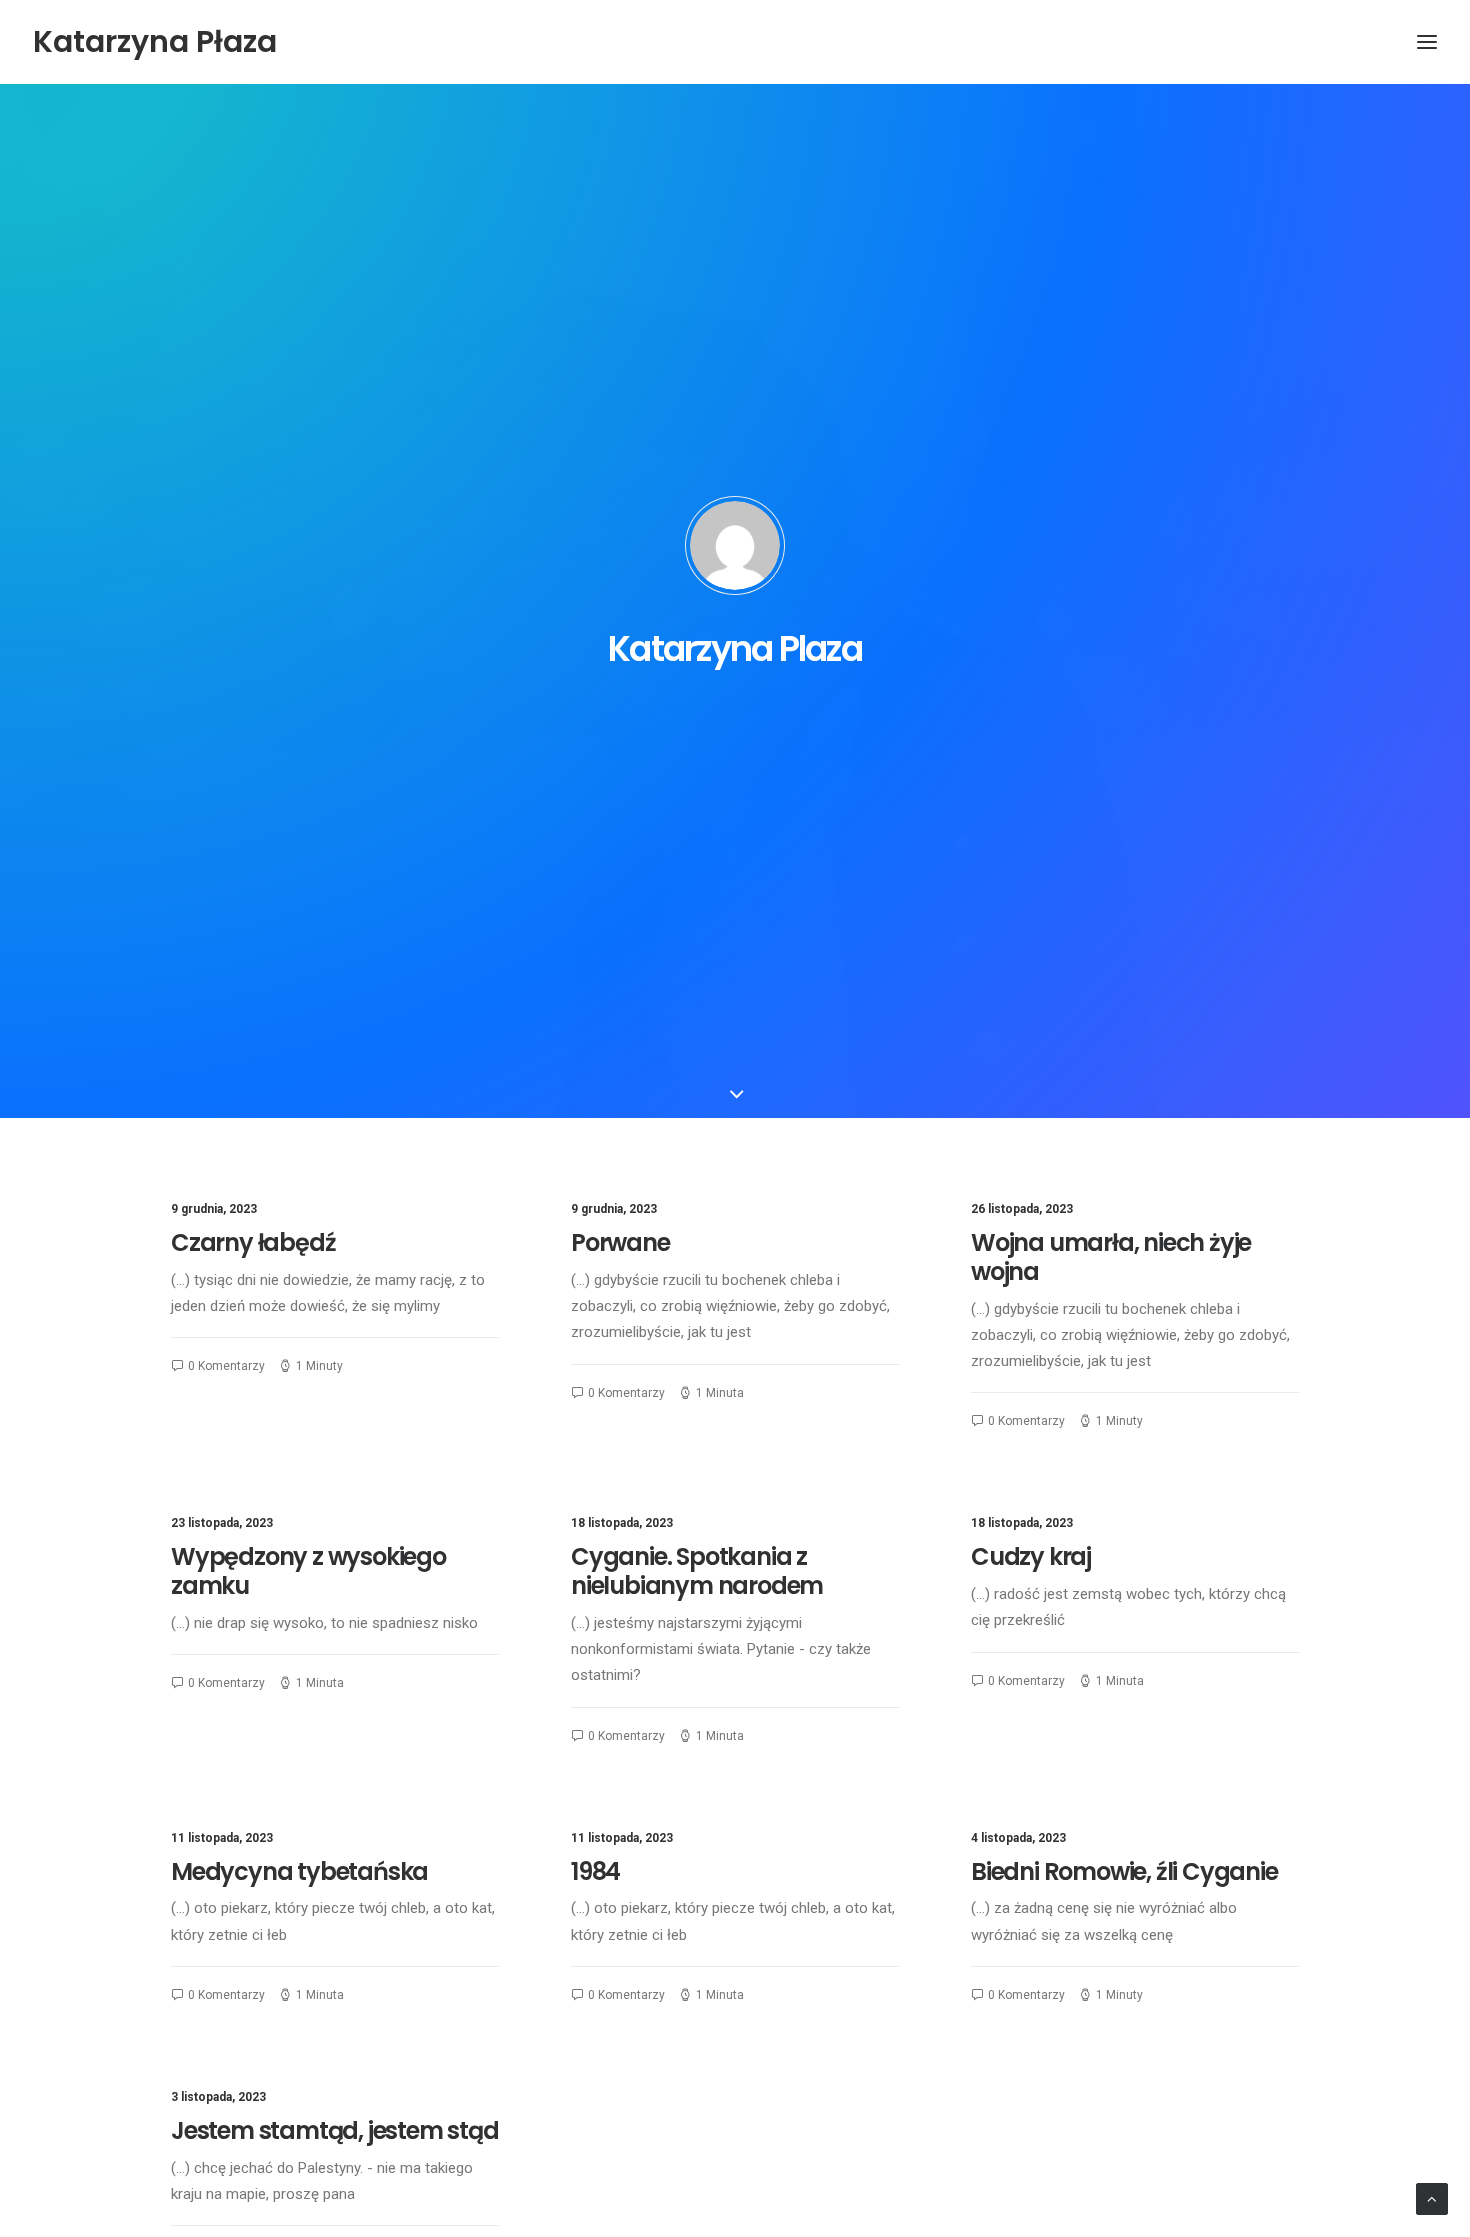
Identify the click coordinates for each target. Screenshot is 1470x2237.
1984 (595, 1871)
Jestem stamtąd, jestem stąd (335, 2130)
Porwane (620, 1242)
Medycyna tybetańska (299, 1871)
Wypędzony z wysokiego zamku (308, 1571)
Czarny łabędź (253, 1242)
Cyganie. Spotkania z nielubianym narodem (697, 1571)
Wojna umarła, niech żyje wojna (1111, 1257)
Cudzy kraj (1031, 1556)
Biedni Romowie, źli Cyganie (1124, 1871)
